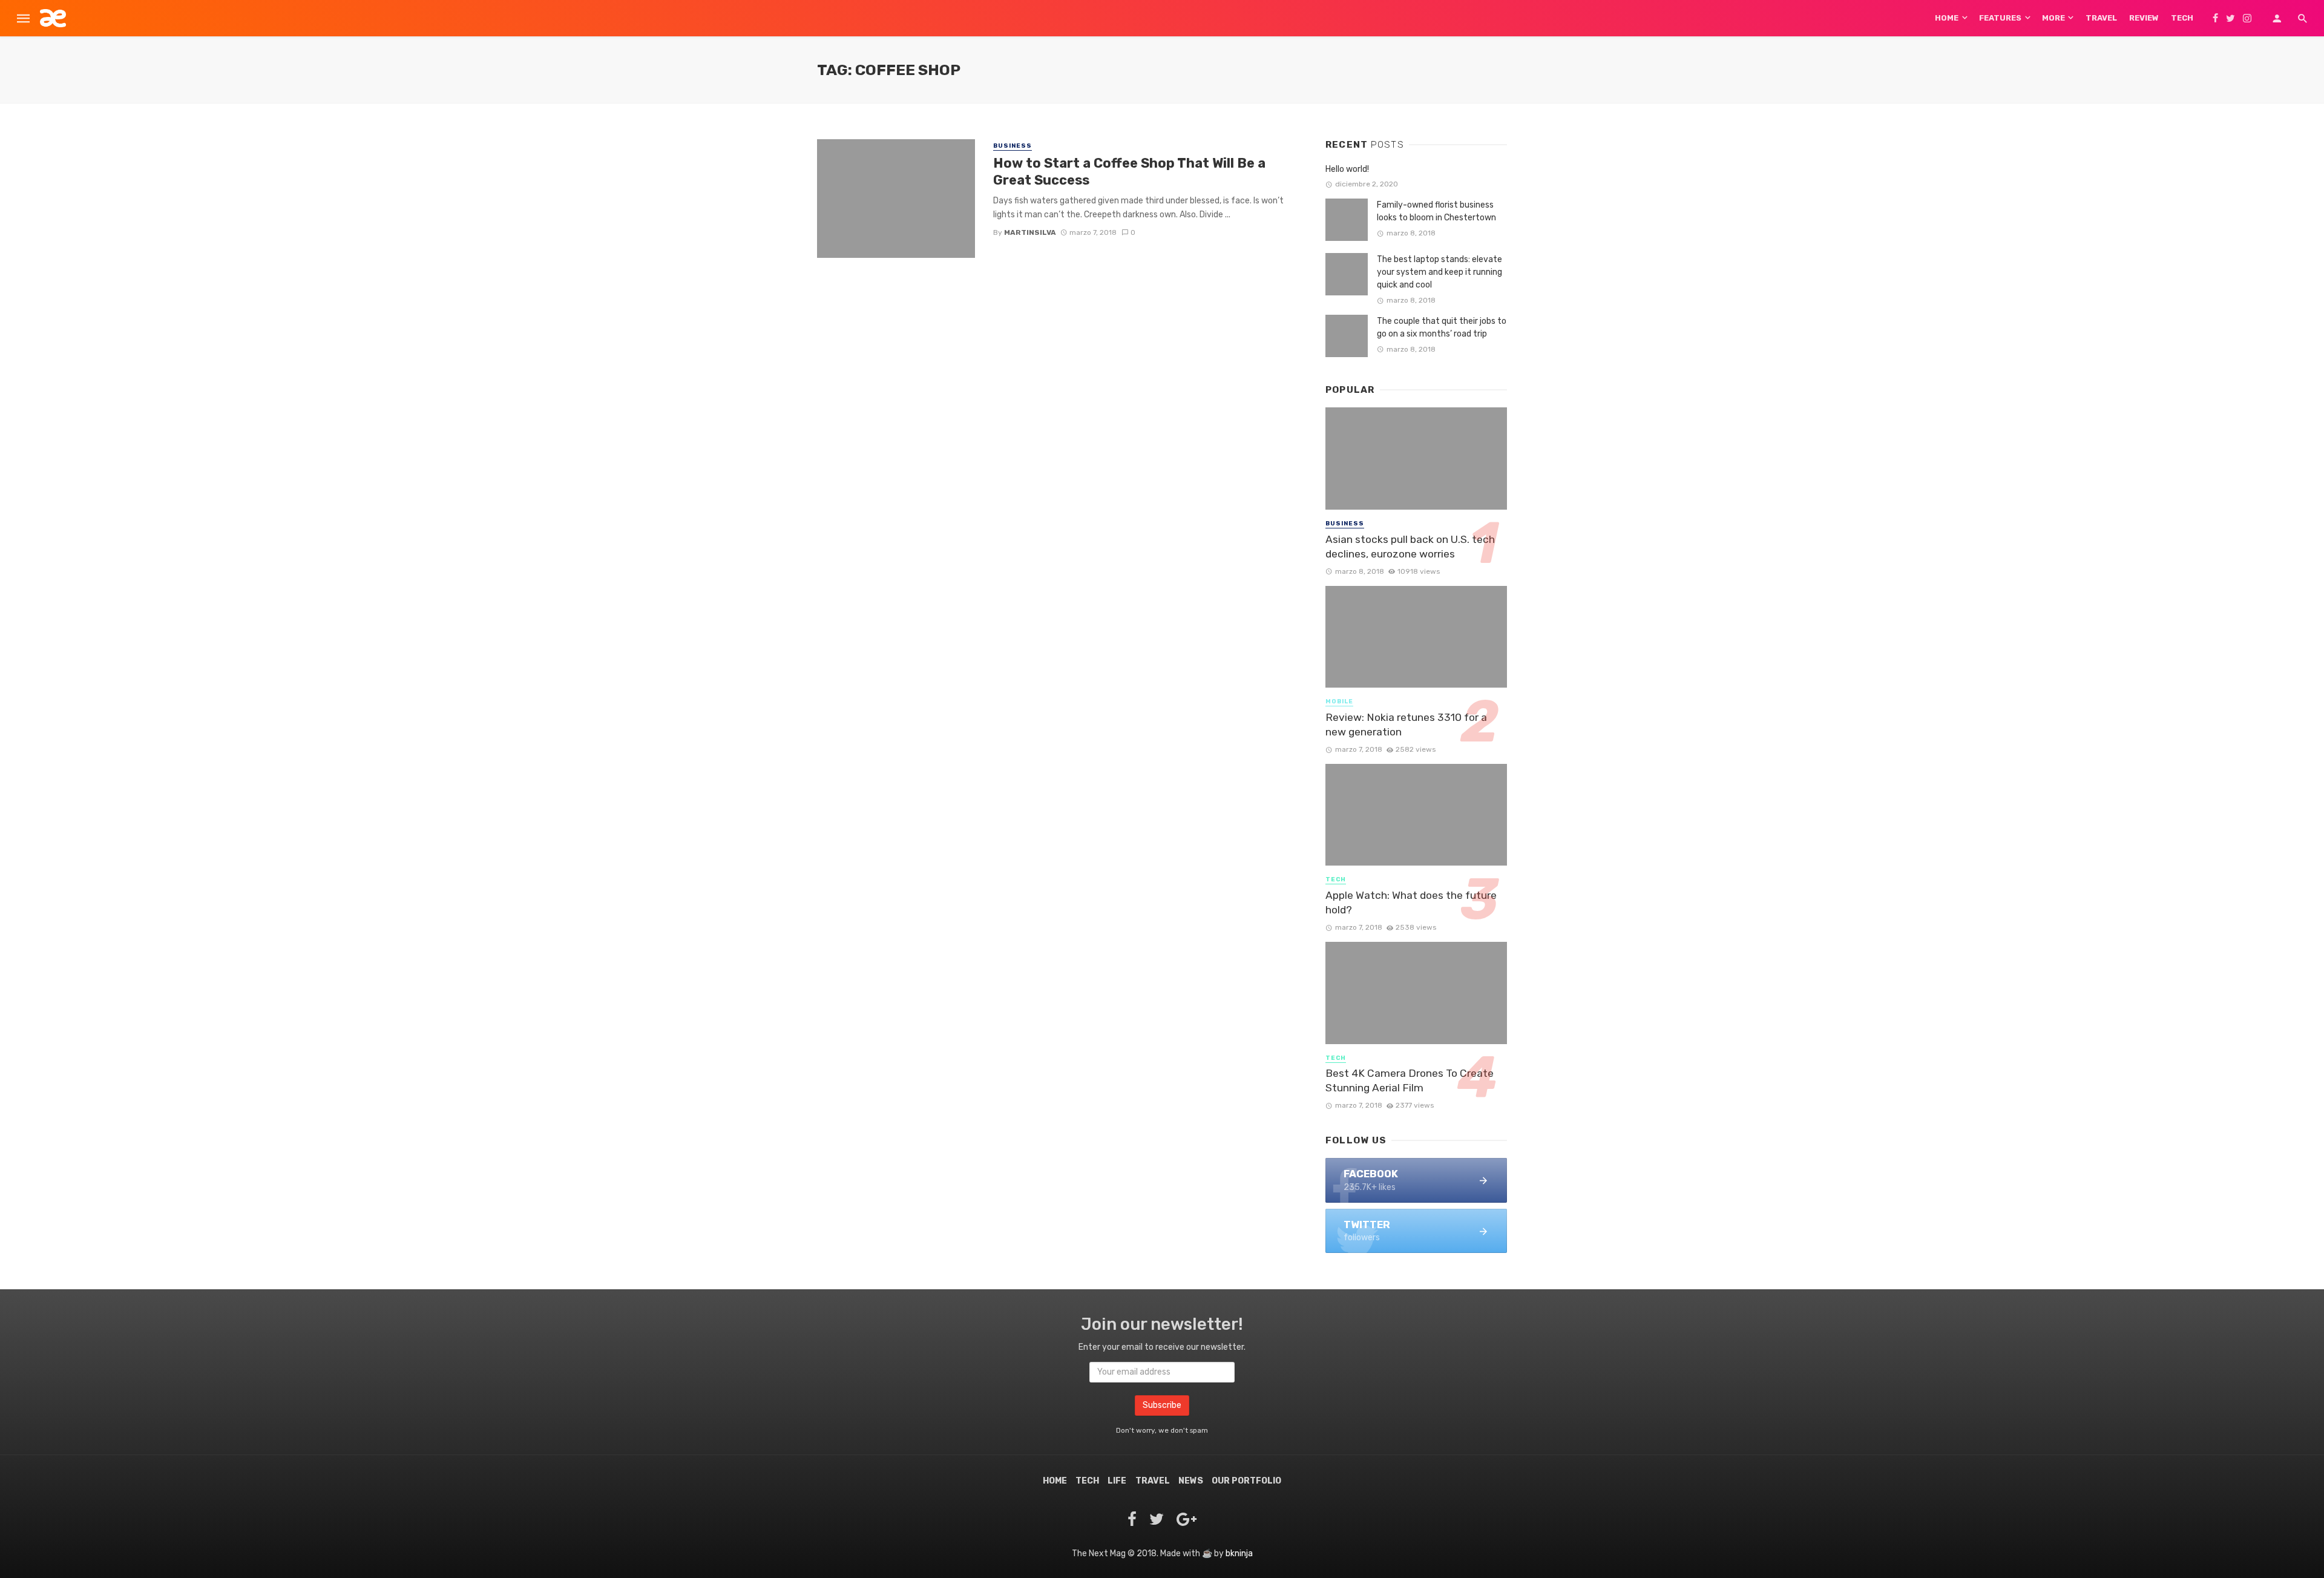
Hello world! (1347, 169)
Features (2000, 18)
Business (1013, 146)
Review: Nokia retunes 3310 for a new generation (1406, 725)
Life (1117, 1481)
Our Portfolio (1246, 1481)
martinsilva (1030, 232)
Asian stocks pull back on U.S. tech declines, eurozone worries (1410, 547)
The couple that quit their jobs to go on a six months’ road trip (1442, 327)
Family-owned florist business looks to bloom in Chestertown (1436, 211)
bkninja (1239, 1553)
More (2053, 18)
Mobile (1339, 702)
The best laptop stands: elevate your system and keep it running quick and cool (1439, 272)
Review (2144, 18)
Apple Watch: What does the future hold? (1411, 903)
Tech (2182, 18)
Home (1947, 18)
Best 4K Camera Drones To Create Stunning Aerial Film (1410, 1081)
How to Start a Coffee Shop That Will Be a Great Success (1129, 172)
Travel (2101, 18)
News (1191, 1481)
